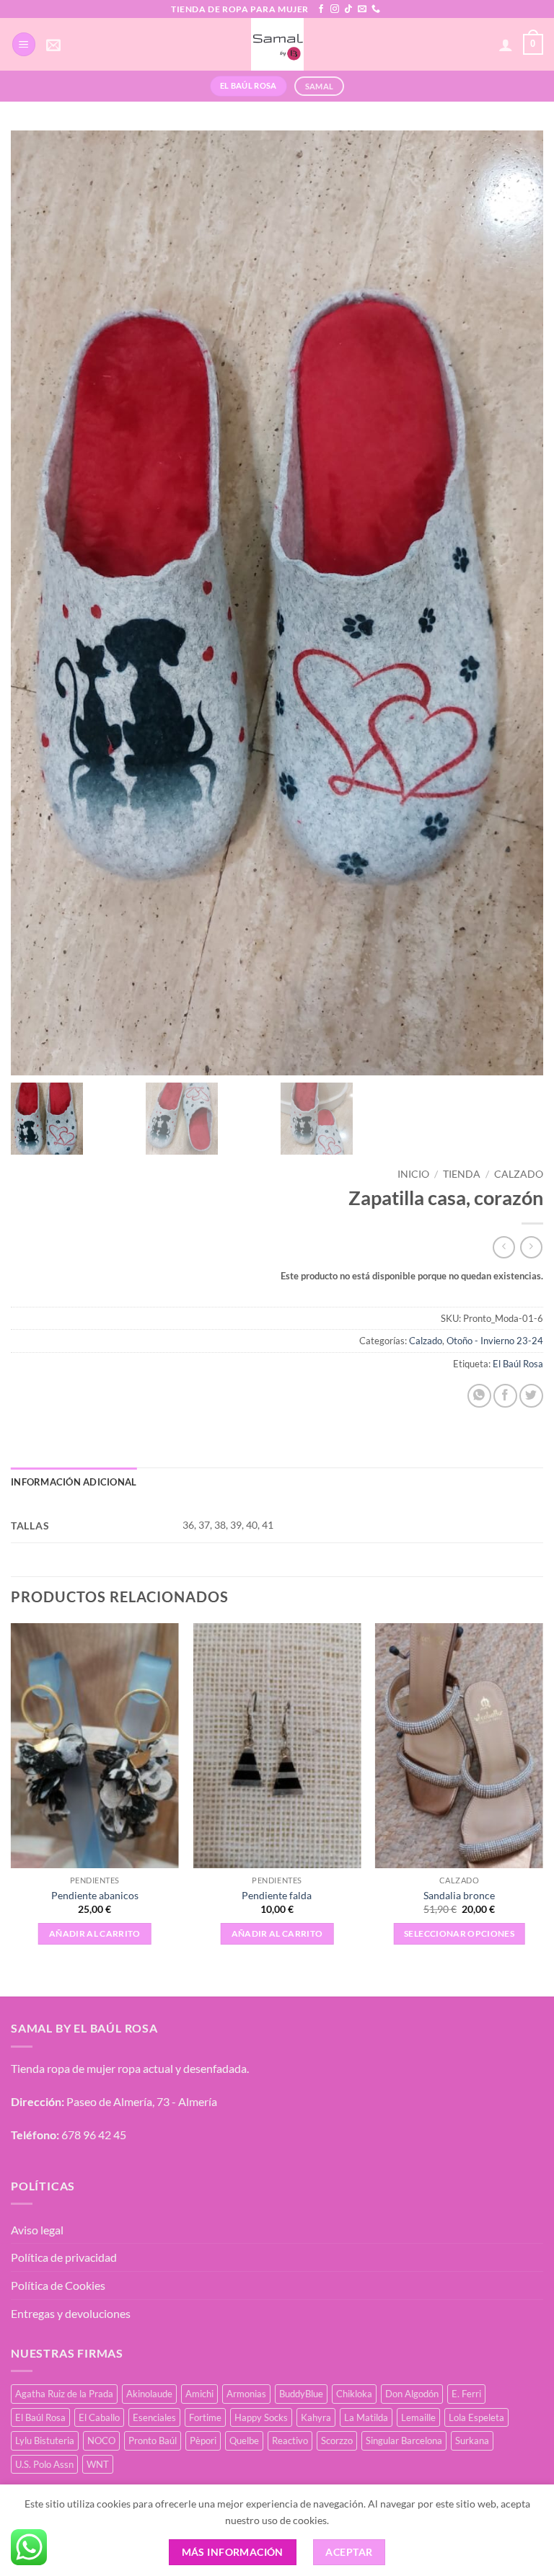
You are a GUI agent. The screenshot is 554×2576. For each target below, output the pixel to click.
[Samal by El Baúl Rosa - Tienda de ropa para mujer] (277, 44)
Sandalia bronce (459, 1895)
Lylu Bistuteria (45, 2440)
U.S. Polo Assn (44, 2464)
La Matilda (366, 2417)
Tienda (462, 1174)
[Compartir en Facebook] (505, 1396)
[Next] (542, 1798)
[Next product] (504, 1247)
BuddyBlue (301, 2394)
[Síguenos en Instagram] (335, 9)
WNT (98, 2464)
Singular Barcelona (404, 2440)
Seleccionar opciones (459, 1933)
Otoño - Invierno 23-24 (495, 1341)
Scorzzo (337, 2440)
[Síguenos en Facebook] (321, 9)
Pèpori (203, 2440)
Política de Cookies (58, 2285)
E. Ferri (466, 2394)
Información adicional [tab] (74, 1482)
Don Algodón (412, 2394)
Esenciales (154, 2417)
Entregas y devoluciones (71, 2313)
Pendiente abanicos (95, 1895)
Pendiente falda (277, 1895)
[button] (24, 44)
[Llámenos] (376, 9)
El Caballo (99, 2417)
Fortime (205, 2417)
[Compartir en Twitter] (531, 1396)
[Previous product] (531, 1247)
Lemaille (418, 2417)
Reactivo (290, 2440)
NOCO (101, 2440)
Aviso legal (37, 2230)
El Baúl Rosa (518, 1364)
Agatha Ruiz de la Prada (64, 2394)
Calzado (519, 1174)
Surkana (472, 2440)
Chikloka (354, 2394)
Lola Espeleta (476, 2417)
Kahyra (316, 2417)
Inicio (413, 1174)
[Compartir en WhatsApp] (479, 1396)
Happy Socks (261, 2417)
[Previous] (12, 1798)
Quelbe (244, 2440)
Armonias (246, 2394)
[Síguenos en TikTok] (348, 9)
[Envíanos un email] (362, 9)
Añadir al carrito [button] (95, 1933)
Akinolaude (149, 2394)
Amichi (199, 2394)
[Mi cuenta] (506, 45)
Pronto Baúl (153, 2440)
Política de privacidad (64, 2257)
